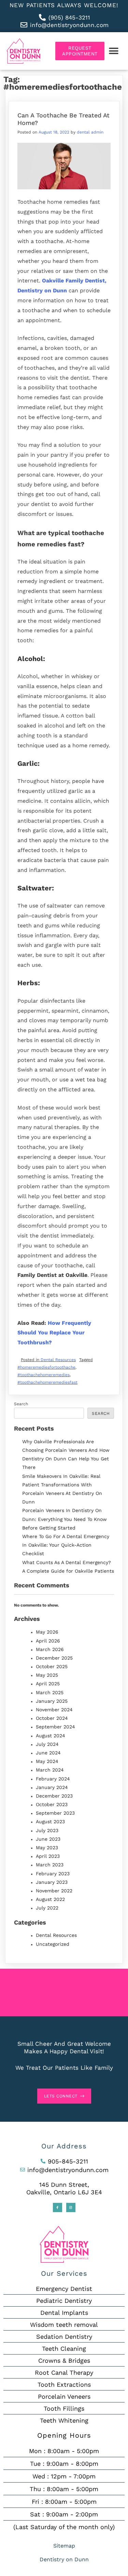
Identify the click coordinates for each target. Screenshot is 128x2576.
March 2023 (50, 1865)
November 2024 (54, 1710)
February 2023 (53, 1874)
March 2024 (50, 1770)
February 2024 (53, 1779)
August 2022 (50, 1899)
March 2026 (50, 1649)
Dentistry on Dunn (64, 2559)
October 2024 (52, 1718)
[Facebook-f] (58, 2207)
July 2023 (47, 1830)
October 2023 (52, 1804)
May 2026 (47, 1632)
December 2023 (54, 1796)
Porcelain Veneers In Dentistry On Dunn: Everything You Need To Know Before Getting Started (65, 1519)
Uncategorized (53, 1944)
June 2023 (48, 1839)
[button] (113, 51)
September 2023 (55, 1813)
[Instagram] (71, 2207)
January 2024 (52, 1787)
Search (21, 1404)
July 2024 (47, 1744)
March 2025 (50, 1692)
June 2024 (48, 1753)
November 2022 (54, 1891)
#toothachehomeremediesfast (47, 1382)
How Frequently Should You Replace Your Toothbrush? (54, 1333)
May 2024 (47, 1761)
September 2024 (55, 1727)
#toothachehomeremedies (44, 1375)
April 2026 (48, 1641)
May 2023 (47, 1848)
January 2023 (52, 1882)
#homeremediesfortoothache (46, 1367)
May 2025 (47, 1675)
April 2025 (48, 1684)
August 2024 (51, 1736)
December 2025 (54, 1658)
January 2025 (52, 1701)
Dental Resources (58, 1360)
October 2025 (52, 1666)
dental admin (90, 132)
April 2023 (48, 1856)
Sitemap (64, 2546)
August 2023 (50, 1822)
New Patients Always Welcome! (64, 5)
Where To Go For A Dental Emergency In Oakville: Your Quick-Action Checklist (66, 1545)
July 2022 (47, 1908)
